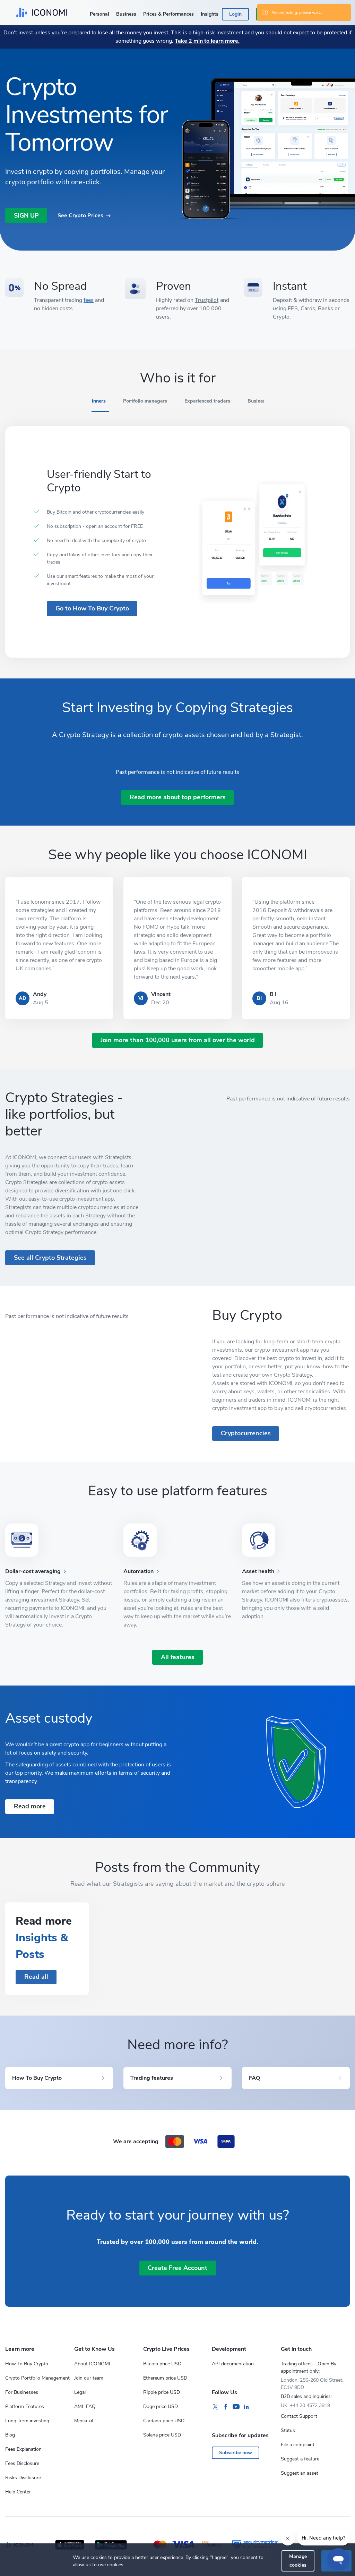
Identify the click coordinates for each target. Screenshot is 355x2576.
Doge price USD (161, 2406)
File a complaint (298, 2445)
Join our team (89, 2378)
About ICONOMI (92, 2364)
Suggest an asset (300, 2473)
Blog (10, 2435)
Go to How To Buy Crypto (92, 608)
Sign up (26, 216)
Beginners (94, 401)
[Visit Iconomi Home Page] (42, 12)
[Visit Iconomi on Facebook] (226, 2407)
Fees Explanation (23, 2449)
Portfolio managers (145, 401)
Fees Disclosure (22, 2463)
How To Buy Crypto (27, 2364)
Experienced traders (207, 401)
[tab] (94, 404)
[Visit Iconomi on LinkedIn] (246, 2407)
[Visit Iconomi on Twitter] (215, 2407)
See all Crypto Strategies (50, 1258)
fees (89, 300)
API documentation (233, 2364)
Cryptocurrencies (246, 1433)
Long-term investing (27, 2421)
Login (235, 14)
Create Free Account (177, 2268)
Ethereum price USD (165, 2378)
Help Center (18, 2492)
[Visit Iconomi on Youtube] (236, 2407)
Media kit (84, 2421)
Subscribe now (236, 2453)
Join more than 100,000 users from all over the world (178, 1040)
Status (288, 2430)
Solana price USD (162, 2435)
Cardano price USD (164, 2421)
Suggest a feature (300, 2459)
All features (178, 1657)
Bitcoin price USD (162, 2364)
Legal (80, 2392)
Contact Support (299, 2416)
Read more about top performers (178, 797)
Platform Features (25, 2406)
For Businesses (22, 2392)
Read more (30, 1806)
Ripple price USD (162, 2392)
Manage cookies (298, 2561)
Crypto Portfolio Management (37, 2378)
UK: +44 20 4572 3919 (305, 2405)
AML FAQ (85, 2406)
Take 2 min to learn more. (207, 41)
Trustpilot (207, 300)
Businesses (260, 401)
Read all (36, 1977)
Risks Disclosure (23, 2478)
